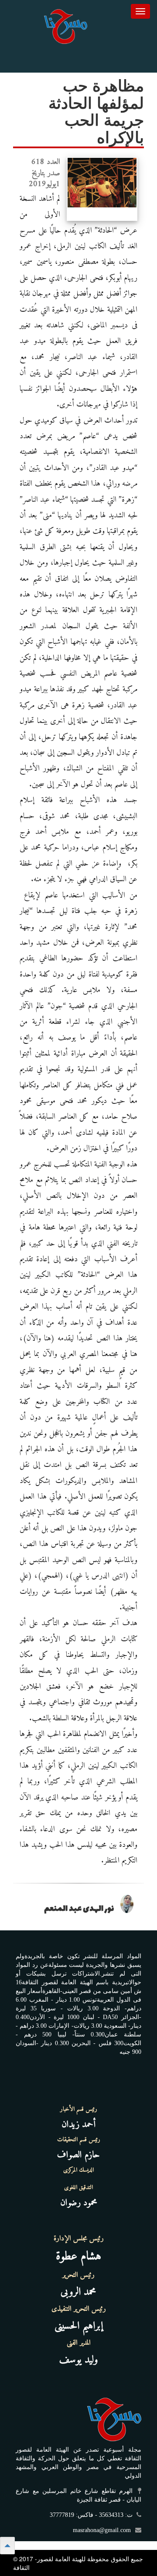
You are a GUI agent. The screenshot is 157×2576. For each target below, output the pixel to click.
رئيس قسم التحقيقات (79, 2140)
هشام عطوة (78, 2257)
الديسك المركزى (78, 2170)
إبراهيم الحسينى (79, 2326)
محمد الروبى (78, 2292)
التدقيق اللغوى (78, 2188)
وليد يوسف (79, 2360)
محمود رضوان (79, 2203)
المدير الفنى (79, 2343)
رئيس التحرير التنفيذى (79, 2309)
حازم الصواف (78, 2155)
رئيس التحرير (78, 2275)
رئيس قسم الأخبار (79, 2109)
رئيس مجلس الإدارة (79, 2239)
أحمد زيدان (78, 2124)
